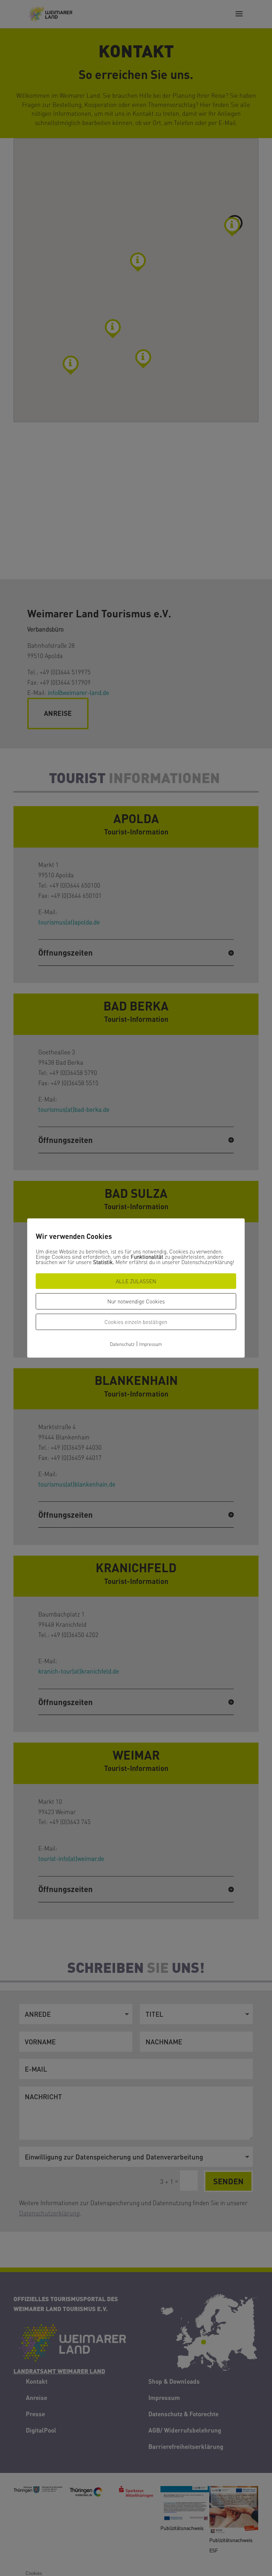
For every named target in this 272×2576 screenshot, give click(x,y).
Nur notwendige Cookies (136, 1301)
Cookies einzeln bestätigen (136, 1322)
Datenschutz (122, 1344)
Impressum (151, 1344)
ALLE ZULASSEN (136, 1281)
